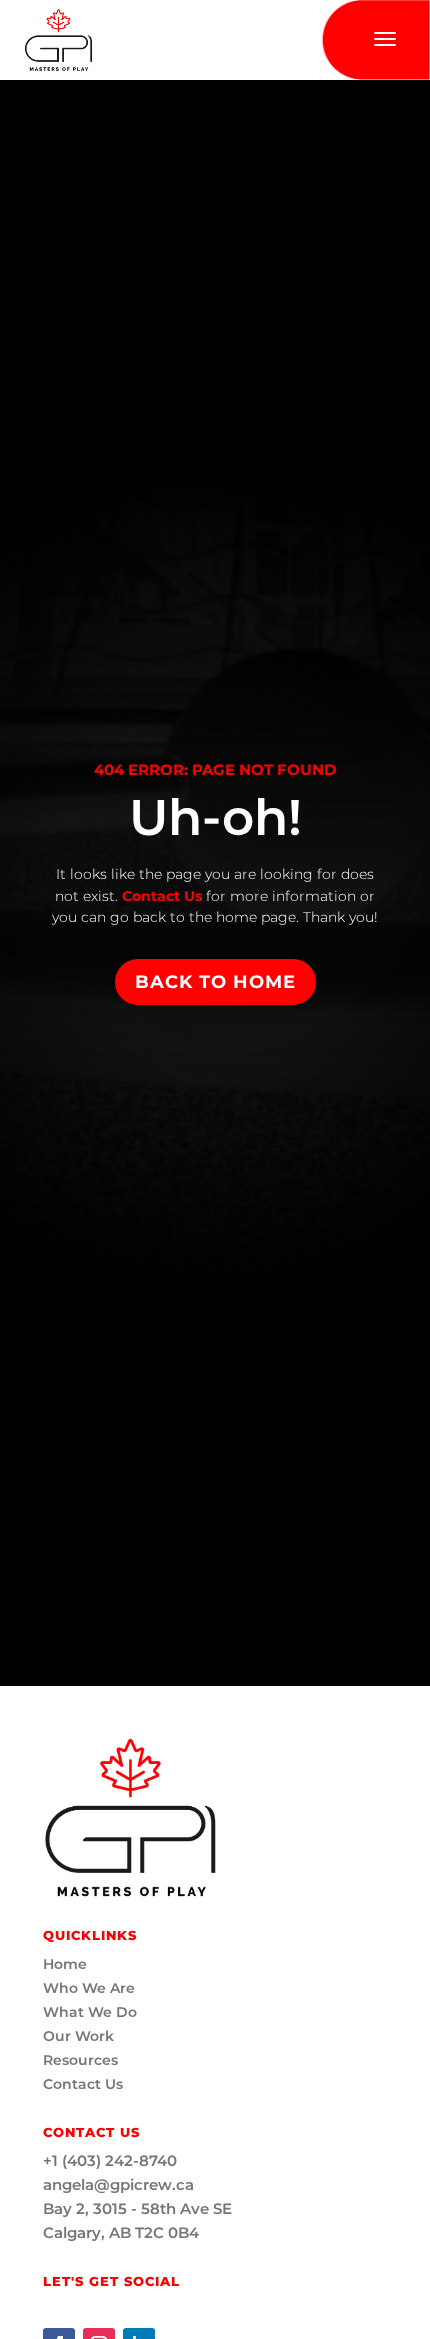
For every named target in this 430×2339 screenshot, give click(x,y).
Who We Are (89, 1988)
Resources (80, 2060)
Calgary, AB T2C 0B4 (121, 2232)
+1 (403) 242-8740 (110, 2160)
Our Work (78, 2036)
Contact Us (160, 896)
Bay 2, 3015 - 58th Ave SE (137, 2208)
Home (65, 1964)
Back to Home (215, 982)
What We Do (90, 2012)
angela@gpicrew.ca (118, 2184)
